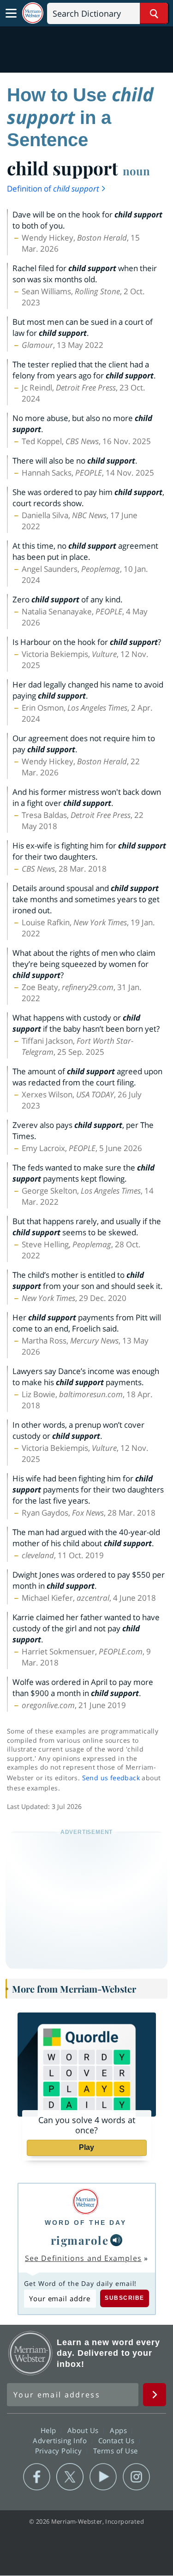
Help (50, 2430)
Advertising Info (61, 2440)
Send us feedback (111, 1778)
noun (136, 171)
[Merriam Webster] (86, 2201)
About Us (84, 2430)
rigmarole (80, 2240)
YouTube (103, 2477)
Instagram (136, 2477)
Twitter (70, 2477)
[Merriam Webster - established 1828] (33, 13)
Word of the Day (86, 2223)
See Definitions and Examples (83, 2258)
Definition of (53, 189)
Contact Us (118, 2440)
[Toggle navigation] (11, 13)
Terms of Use (116, 2451)
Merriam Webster (30, 2353)
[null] (116, 2240)
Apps (119, 2430)
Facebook (37, 2477)
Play (86, 2147)
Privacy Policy (60, 2451)
